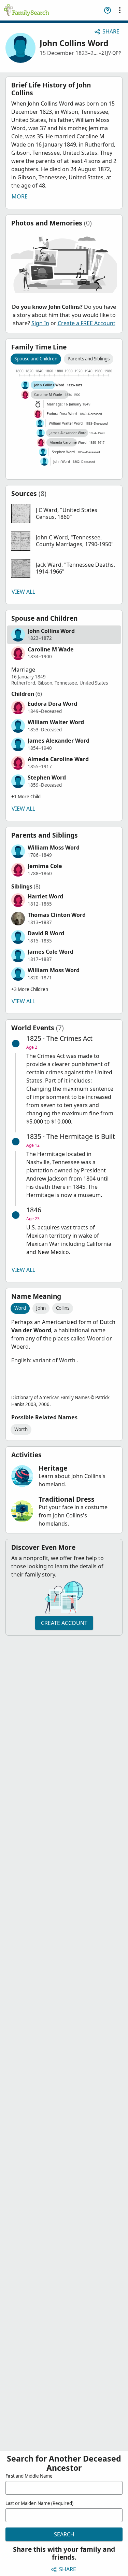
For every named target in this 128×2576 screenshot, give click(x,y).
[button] (64, 514)
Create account (64, 1623)
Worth (21, 1429)
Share (111, 31)
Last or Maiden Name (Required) (39, 2503)
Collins (63, 1308)
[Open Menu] (120, 10)
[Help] (108, 10)
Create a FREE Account (87, 323)
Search (64, 2534)
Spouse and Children (36, 359)
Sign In (40, 323)
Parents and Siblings (89, 359)
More (20, 196)
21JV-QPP (111, 53)
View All (23, 592)
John (41, 1308)
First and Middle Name (29, 2476)
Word (20, 1308)
